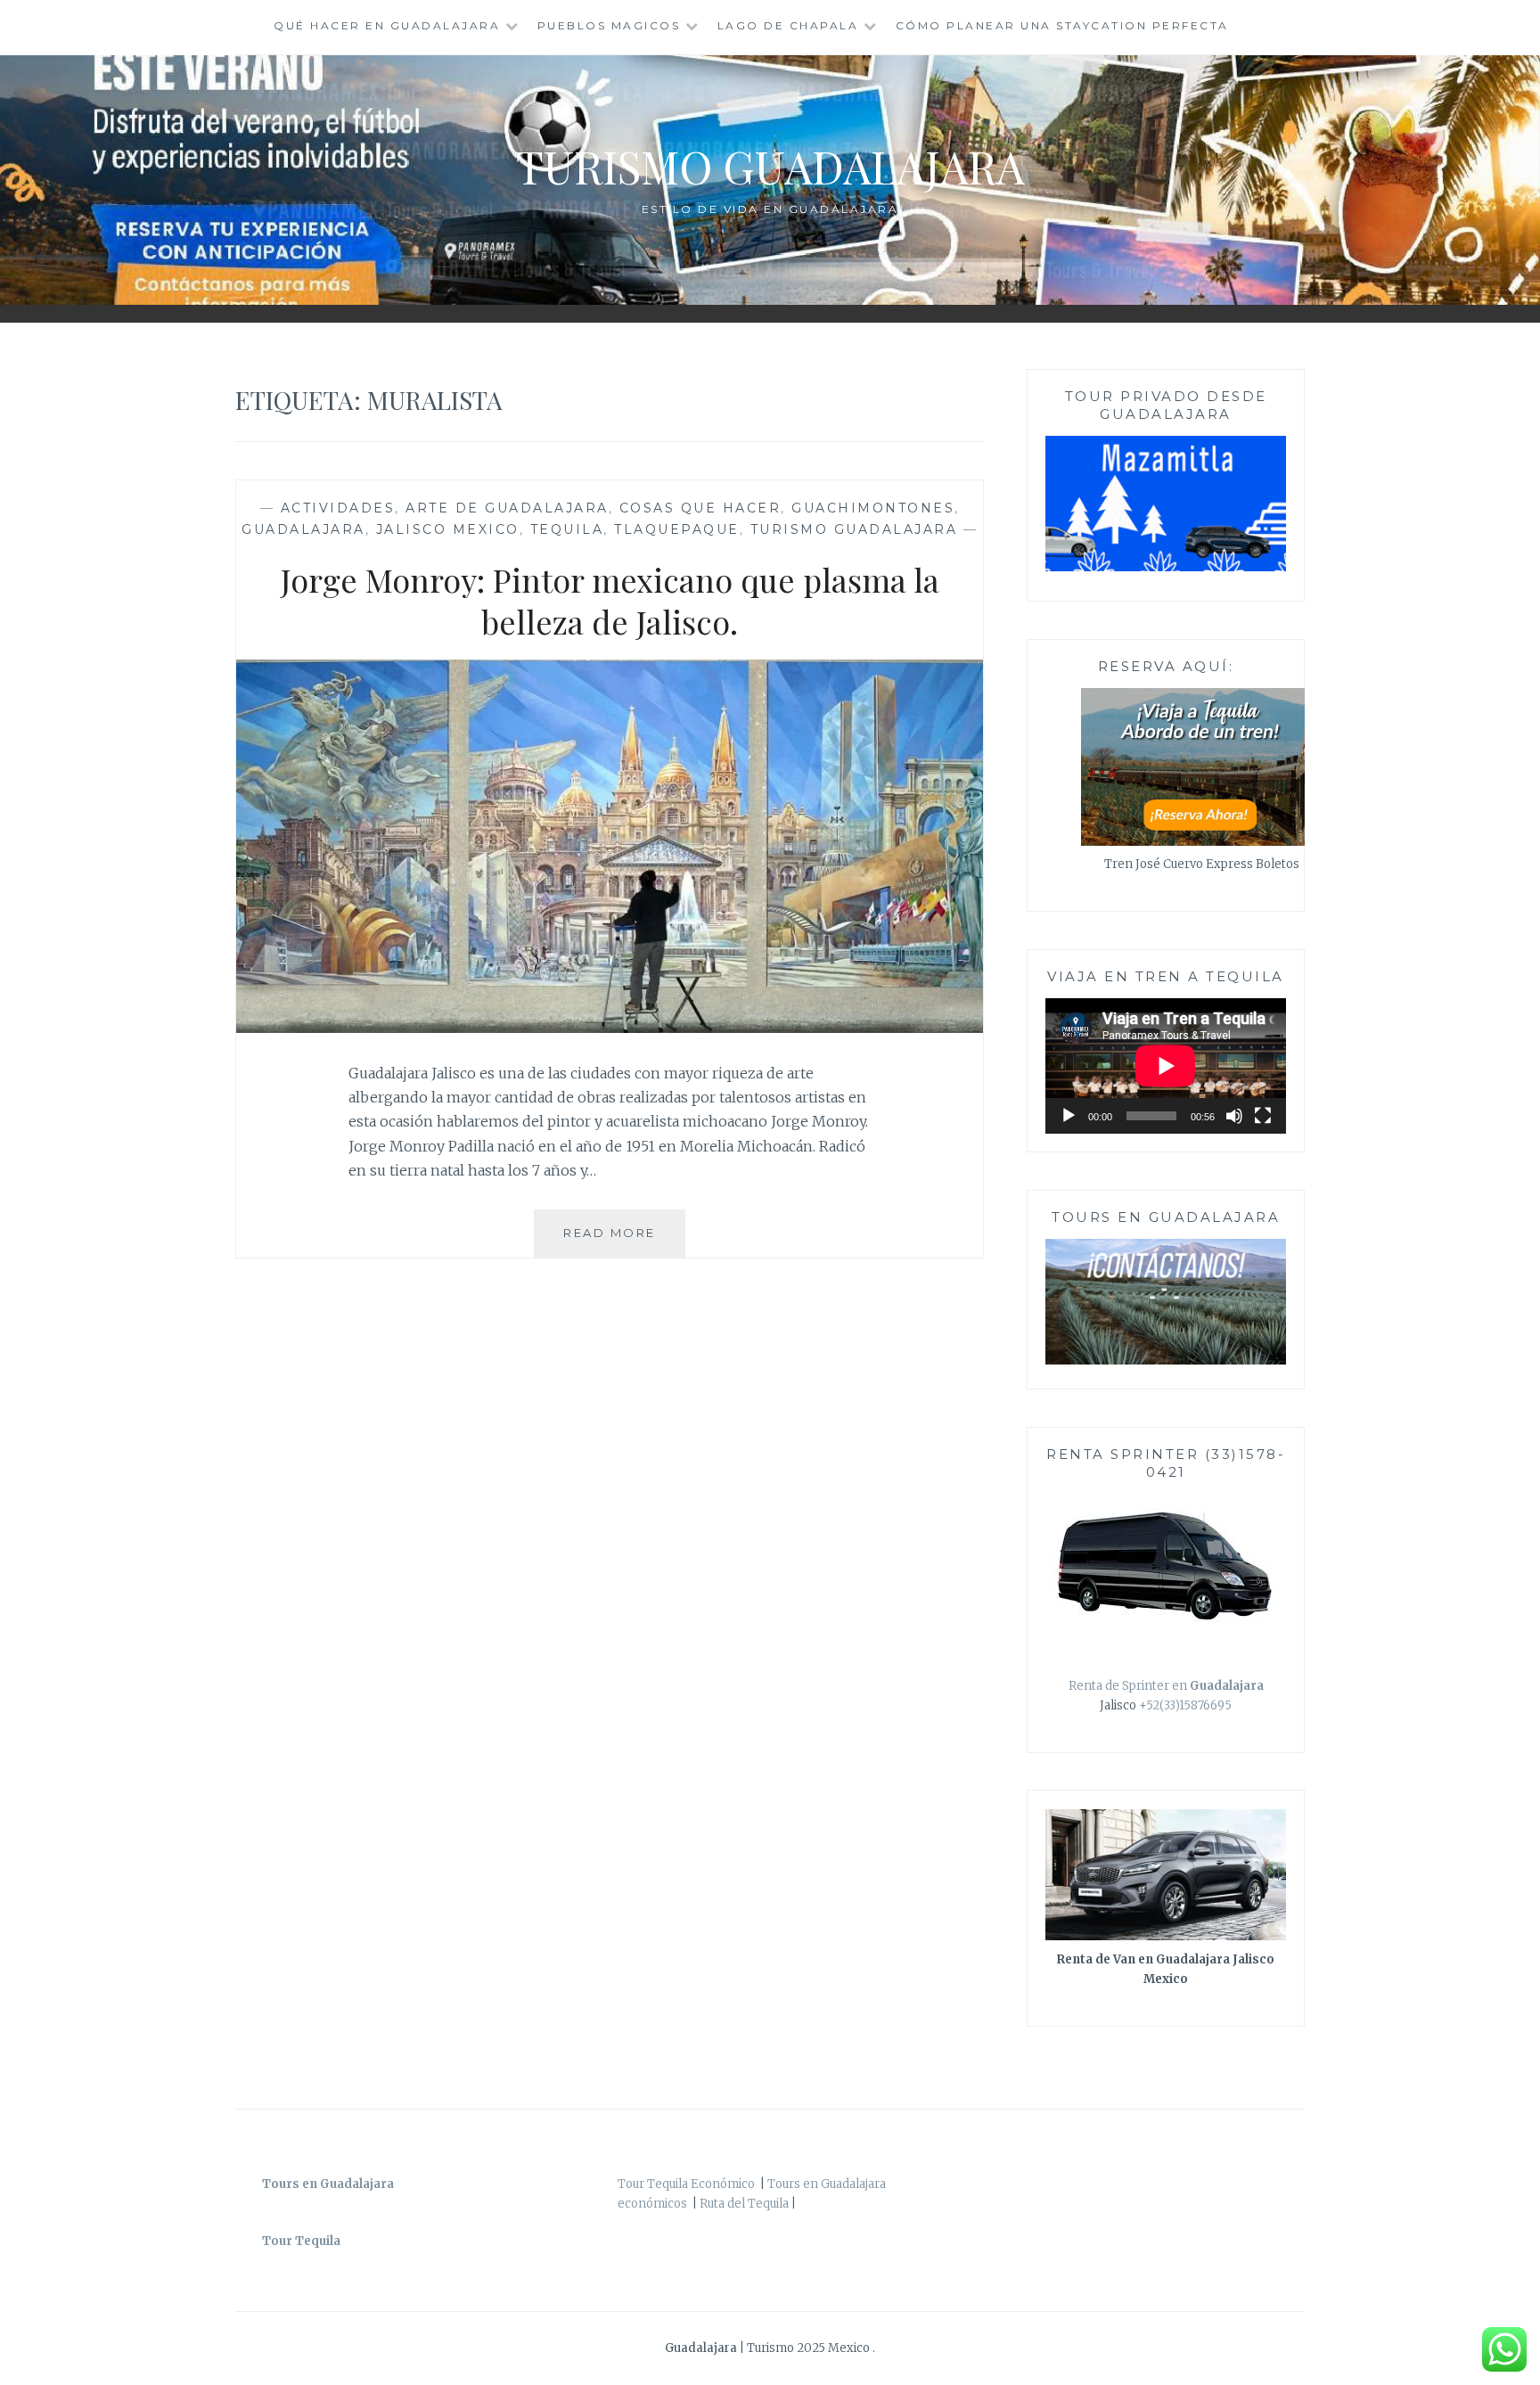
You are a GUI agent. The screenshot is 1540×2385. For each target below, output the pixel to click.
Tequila (567, 529)
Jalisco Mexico (448, 529)
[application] (1166, 1066)
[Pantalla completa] (1263, 1116)
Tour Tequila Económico (686, 2184)
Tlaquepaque (677, 529)
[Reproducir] (1069, 1116)
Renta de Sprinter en (1166, 1686)
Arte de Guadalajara (507, 508)
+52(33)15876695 (1185, 1705)
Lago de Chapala (788, 25)
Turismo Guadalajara (770, 166)
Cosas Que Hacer (700, 508)
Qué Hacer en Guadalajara (387, 25)
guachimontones (873, 508)
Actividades (338, 508)
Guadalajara (303, 529)
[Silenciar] (1234, 1116)
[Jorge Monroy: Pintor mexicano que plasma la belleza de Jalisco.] (610, 1028)
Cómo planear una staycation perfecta (1062, 25)
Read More (624, 1241)
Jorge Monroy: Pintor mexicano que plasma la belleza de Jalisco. (610, 600)
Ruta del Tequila (744, 2204)
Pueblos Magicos (609, 25)
